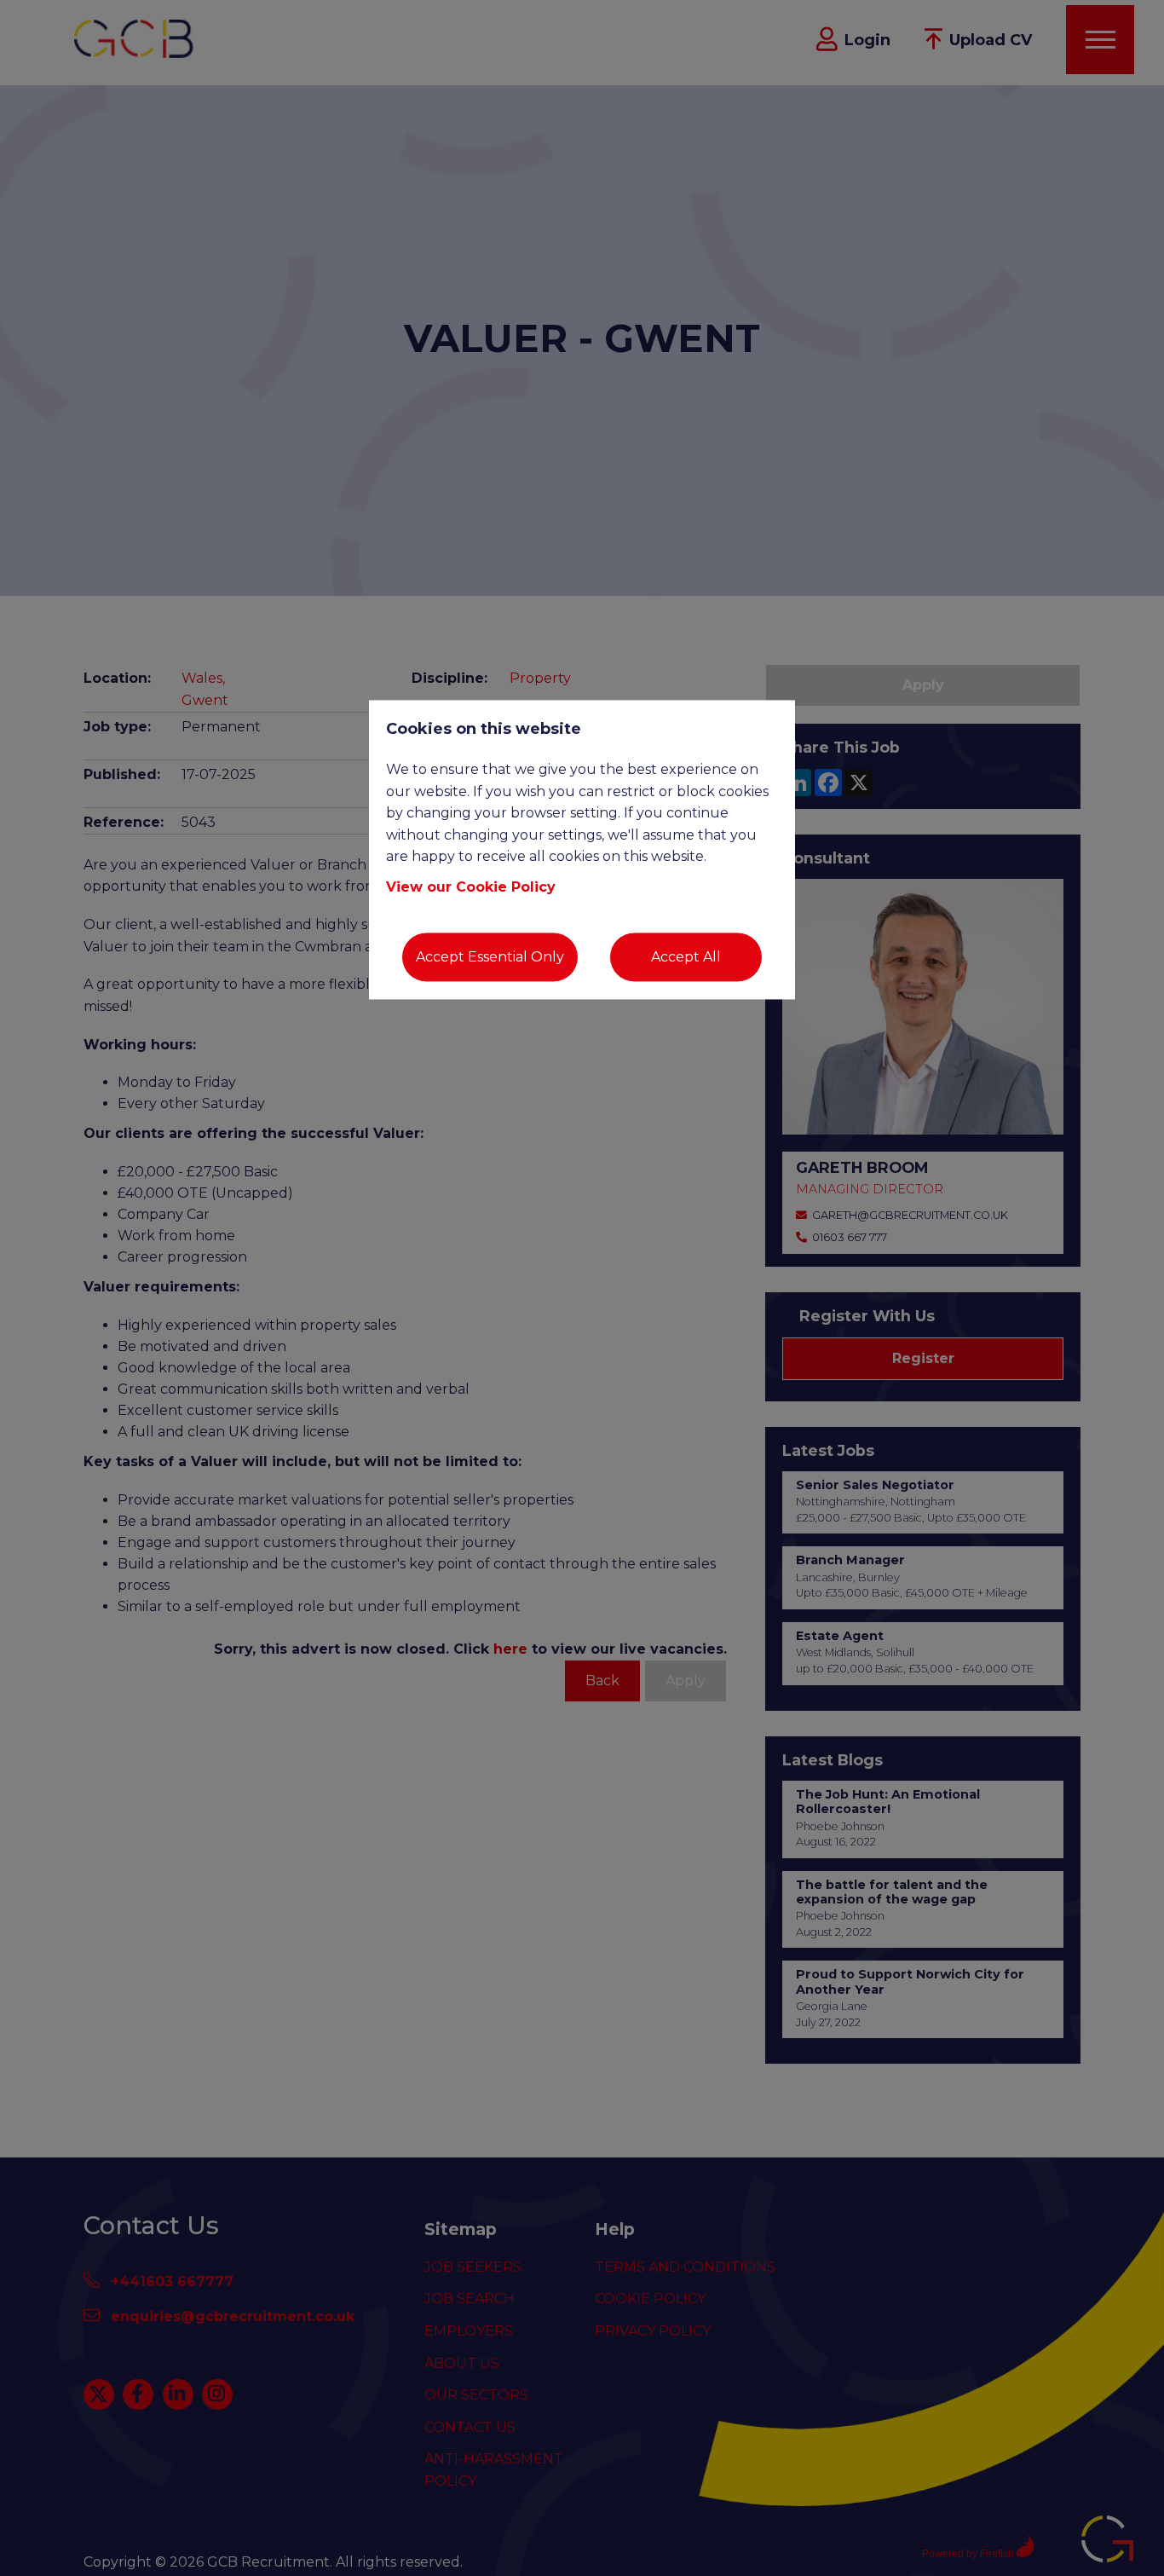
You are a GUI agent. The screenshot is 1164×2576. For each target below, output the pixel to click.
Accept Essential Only (490, 957)
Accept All (686, 957)
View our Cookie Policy (471, 887)
